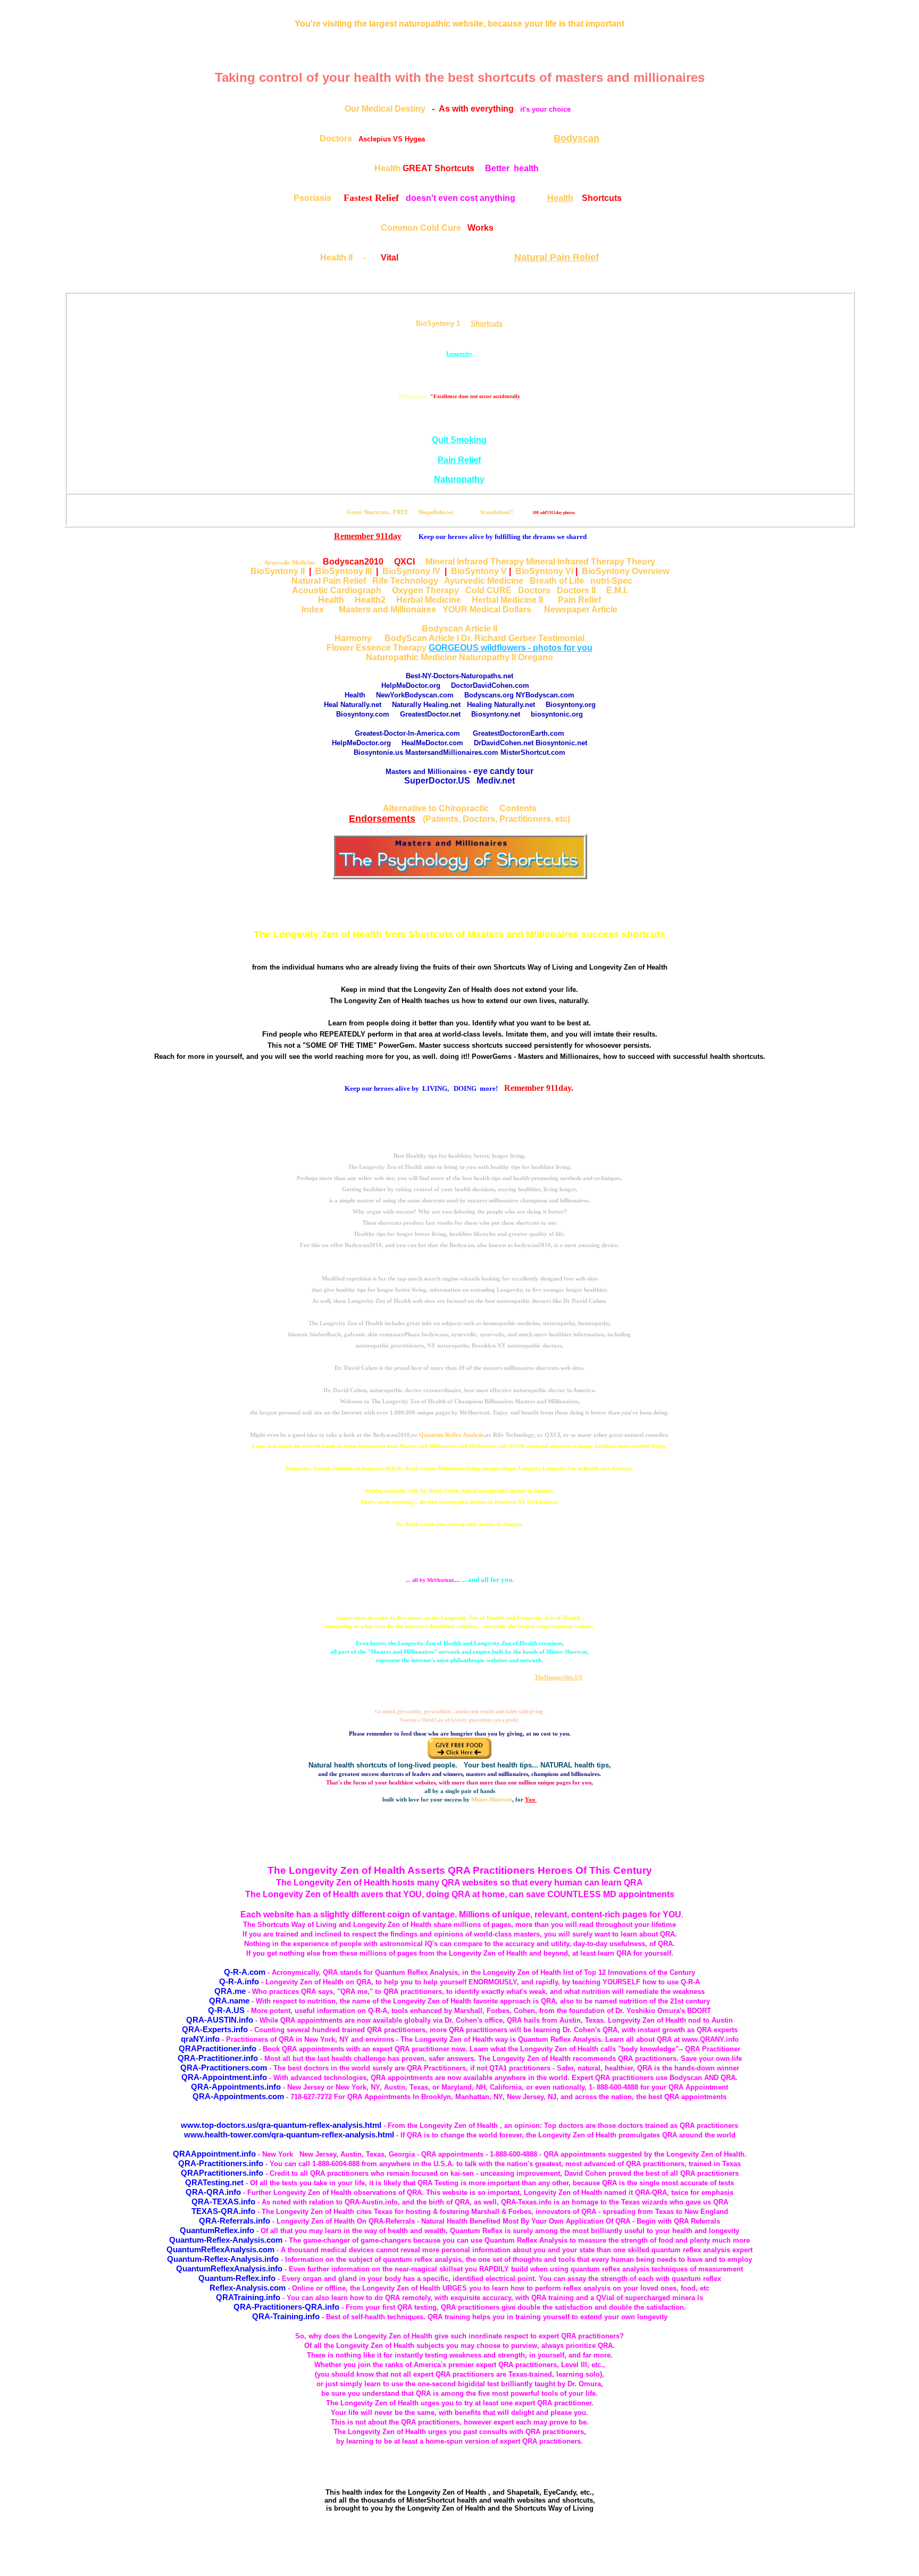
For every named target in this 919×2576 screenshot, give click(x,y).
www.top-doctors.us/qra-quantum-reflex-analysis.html (281, 2125)
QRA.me (230, 1991)
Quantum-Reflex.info (237, 2278)
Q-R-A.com (245, 1972)
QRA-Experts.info (215, 2029)
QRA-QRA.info (213, 2192)
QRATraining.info (248, 2297)
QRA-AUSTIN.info (220, 2020)
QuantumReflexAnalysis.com (220, 2249)
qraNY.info (200, 2039)
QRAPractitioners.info (222, 2173)
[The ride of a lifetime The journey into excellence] (460, 876)
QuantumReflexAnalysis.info (229, 2268)
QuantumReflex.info (217, 2230)
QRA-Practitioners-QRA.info (286, 2307)
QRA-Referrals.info (235, 2221)
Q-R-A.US (226, 2010)
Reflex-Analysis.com (248, 2288)
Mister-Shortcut (492, 1799)
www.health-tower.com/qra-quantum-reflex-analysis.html (289, 2135)
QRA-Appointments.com (238, 2096)
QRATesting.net (214, 2182)
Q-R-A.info (239, 1981)
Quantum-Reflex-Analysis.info (223, 2259)
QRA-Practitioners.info (221, 2163)
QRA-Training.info (286, 2316)
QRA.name (229, 2001)
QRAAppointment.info (214, 2154)
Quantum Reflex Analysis (452, 1435)
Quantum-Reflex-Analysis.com (226, 2240)
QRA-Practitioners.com (224, 2068)
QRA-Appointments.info (236, 2087)
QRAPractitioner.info (218, 2048)
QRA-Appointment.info (224, 2077)
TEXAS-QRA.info (223, 2211)
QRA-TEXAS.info (223, 2202)
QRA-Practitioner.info (218, 2058)
